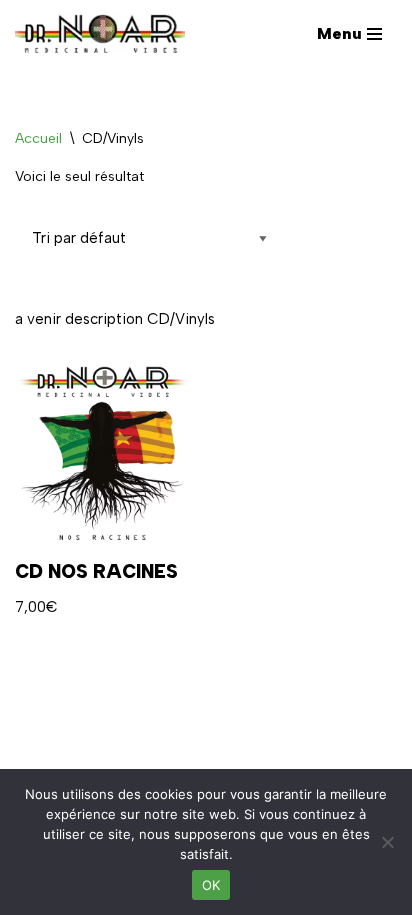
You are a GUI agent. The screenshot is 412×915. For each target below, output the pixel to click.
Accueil (38, 138)
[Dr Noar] (105, 33)
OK (211, 885)
